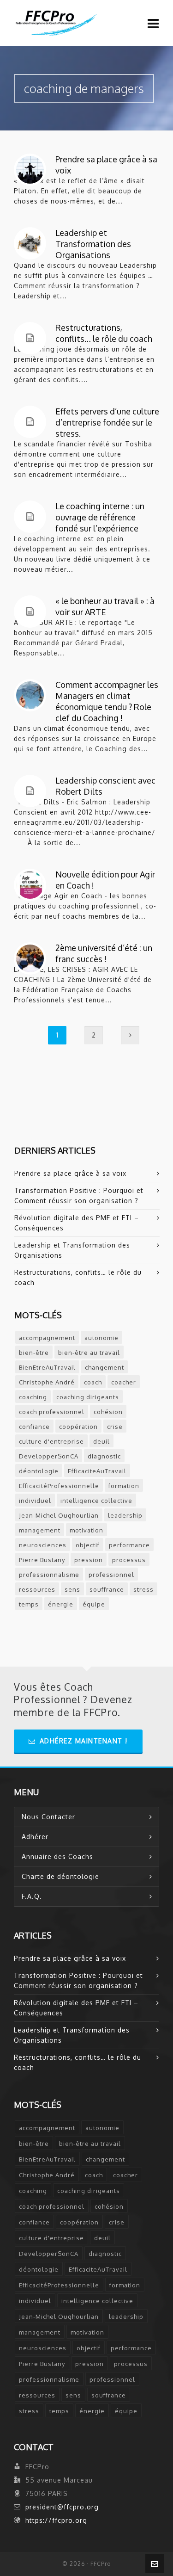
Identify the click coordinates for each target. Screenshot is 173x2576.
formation (124, 1486)
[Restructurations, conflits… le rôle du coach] (30, 338)
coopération (78, 1427)
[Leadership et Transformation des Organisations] (30, 243)
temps (29, 1604)
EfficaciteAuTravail (97, 1471)
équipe (94, 1604)
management (40, 1530)
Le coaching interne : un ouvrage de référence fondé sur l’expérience (100, 517)
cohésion (108, 1412)
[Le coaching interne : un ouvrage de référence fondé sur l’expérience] (30, 517)
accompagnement (47, 1338)
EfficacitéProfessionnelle (59, 1486)
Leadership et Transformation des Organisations (93, 244)
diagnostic (104, 1456)
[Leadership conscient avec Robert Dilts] (30, 791)
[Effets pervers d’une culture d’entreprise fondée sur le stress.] (30, 422)
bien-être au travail (89, 1353)
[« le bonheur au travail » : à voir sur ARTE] (30, 612)
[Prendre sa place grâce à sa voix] (30, 170)
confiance (34, 1427)
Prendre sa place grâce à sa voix (70, 1173)
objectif (88, 1545)
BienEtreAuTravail (47, 1367)
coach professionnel (52, 1412)
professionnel (111, 1575)
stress (143, 1589)
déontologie (39, 1471)
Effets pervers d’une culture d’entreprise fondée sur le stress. (107, 422)
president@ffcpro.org (62, 2507)
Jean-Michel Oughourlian (59, 1515)
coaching (33, 1397)
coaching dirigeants (88, 1397)
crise (115, 1427)
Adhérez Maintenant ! (84, 1741)
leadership (125, 1515)
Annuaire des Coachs (57, 1856)
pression (89, 1560)
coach (93, 1382)
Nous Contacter (48, 1817)
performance (129, 1545)
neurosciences (43, 1545)
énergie (61, 1604)
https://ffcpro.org (56, 2520)
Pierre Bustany (42, 1560)
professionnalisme (49, 1575)
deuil (101, 1441)
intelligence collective (96, 1501)
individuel (35, 1501)
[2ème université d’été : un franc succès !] (30, 958)
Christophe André (47, 1382)
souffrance (107, 1589)
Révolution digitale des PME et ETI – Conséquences (77, 1223)
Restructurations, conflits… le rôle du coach (78, 1277)
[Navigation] (153, 23)
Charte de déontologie (60, 1876)
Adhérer (35, 1837)
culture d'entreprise (51, 1441)
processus (129, 1560)
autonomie (101, 1338)
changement (104, 1367)
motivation (86, 1530)
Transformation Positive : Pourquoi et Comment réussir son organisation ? (79, 1195)
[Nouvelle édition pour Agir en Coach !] (30, 885)
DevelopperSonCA (49, 1456)
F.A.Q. (32, 1896)
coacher (124, 1382)
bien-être (34, 1353)
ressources (37, 1589)
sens (72, 1589)
